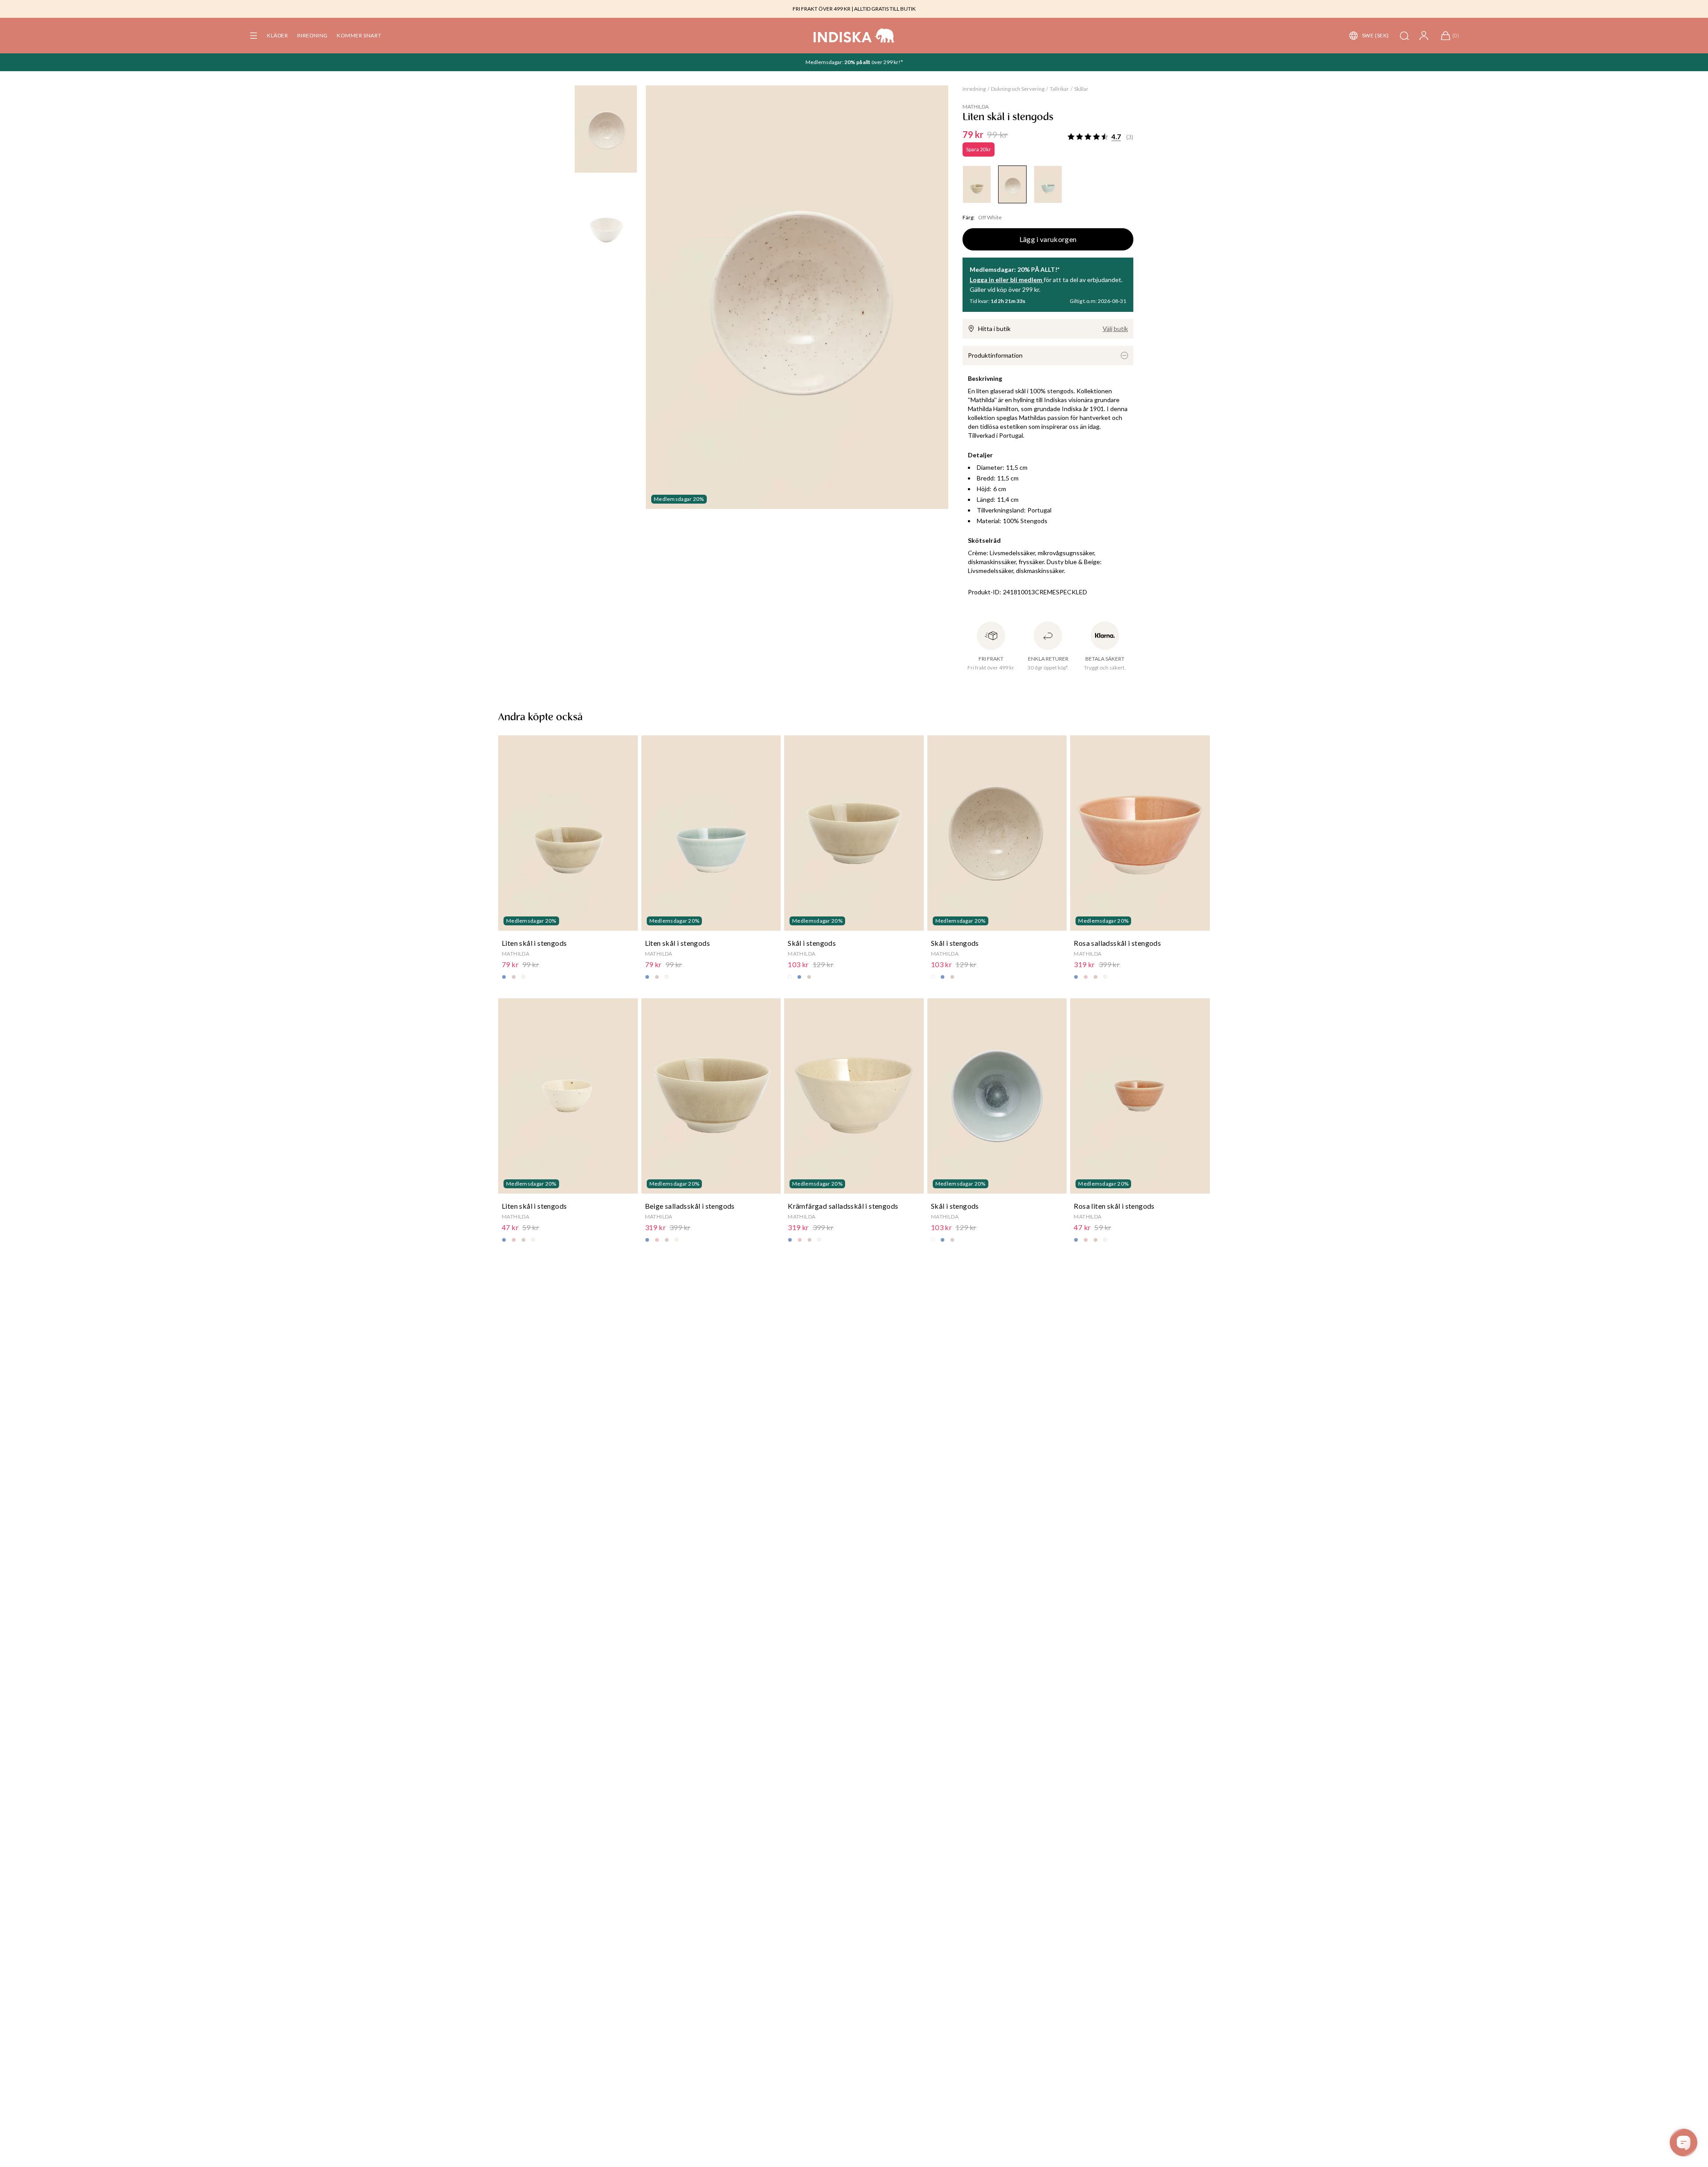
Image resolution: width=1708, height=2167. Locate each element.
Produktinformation (995, 355)
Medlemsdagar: (825, 62)
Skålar (1081, 89)
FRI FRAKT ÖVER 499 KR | (823, 9)
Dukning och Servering (1018, 89)
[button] (254, 36)
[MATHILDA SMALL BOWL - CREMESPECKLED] (1012, 184)
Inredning (974, 89)
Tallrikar (1059, 89)
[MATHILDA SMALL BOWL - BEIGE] (977, 184)
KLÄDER (278, 35)
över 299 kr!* (887, 62)
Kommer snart (359, 35)
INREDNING (312, 35)
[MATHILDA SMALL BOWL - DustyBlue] (1048, 184)
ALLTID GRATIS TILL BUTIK (885, 9)
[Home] (854, 36)
